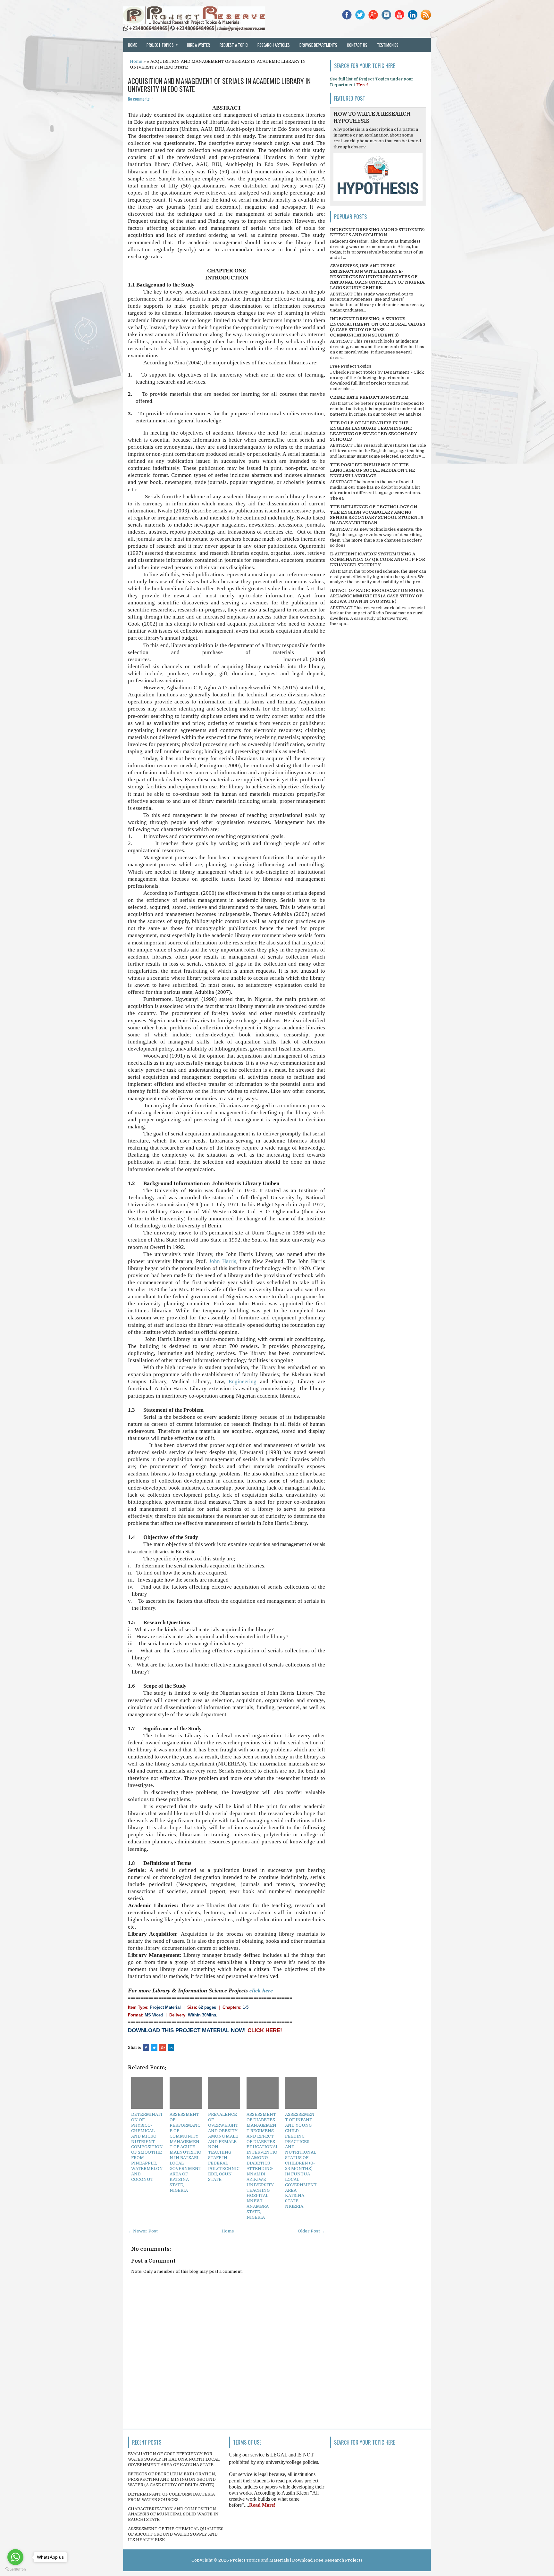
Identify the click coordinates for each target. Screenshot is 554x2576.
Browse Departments (318, 45)
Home (132, 45)
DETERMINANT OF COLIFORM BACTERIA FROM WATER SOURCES (171, 2497)
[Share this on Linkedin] (171, 2048)
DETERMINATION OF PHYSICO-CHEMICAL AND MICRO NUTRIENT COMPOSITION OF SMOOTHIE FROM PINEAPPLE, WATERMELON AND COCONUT (147, 2147)
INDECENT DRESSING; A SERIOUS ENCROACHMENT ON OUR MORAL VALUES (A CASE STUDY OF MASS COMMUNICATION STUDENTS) (378, 327)
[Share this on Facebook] (146, 2048)
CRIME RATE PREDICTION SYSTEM (369, 397)
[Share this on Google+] (163, 2048)
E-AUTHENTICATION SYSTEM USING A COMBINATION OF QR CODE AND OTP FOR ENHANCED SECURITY (378, 559)
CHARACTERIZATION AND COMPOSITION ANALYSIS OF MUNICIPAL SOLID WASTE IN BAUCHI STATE (173, 2514)
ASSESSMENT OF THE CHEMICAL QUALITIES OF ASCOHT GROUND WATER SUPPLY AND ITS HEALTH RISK (176, 2534)
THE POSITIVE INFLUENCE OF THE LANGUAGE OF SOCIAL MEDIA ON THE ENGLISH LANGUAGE (373, 470)
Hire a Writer (198, 45)
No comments (139, 99)
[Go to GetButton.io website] (15, 2569)
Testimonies (388, 45)
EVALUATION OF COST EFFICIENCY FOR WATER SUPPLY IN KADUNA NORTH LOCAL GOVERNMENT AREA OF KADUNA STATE (174, 2459)
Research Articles (274, 45)
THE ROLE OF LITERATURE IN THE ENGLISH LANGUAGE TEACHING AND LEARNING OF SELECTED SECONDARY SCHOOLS (373, 431)
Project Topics (162, 45)
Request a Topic (234, 45)
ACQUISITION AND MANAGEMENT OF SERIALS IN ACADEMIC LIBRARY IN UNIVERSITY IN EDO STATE (219, 85)
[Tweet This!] (154, 2048)
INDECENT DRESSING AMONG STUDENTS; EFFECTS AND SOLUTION (377, 232)
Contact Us (357, 45)
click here (261, 1990)
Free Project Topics (351, 366)
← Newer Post (143, 2231)
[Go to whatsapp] (15, 2557)
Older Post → (311, 2231)
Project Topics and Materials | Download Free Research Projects (296, 2560)
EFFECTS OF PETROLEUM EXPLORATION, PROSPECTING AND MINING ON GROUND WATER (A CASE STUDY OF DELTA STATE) (172, 2479)
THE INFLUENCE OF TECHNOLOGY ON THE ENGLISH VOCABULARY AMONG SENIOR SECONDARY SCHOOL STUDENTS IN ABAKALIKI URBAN (377, 515)
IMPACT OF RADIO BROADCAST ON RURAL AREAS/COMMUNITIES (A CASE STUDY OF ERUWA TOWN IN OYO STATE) (377, 596)
